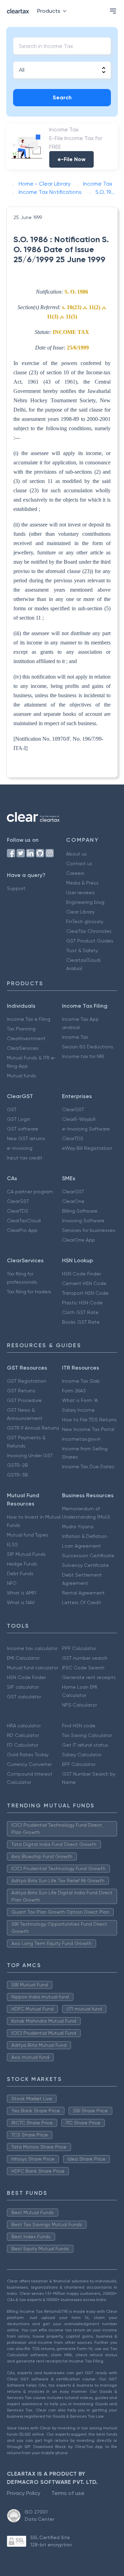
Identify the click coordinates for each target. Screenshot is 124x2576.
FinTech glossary (85, 921)
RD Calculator (23, 1735)
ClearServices (23, 1048)
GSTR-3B (17, 1475)
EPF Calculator (79, 1764)
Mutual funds (22, 1076)
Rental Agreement (83, 1593)
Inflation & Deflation (85, 1536)
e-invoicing (20, 1148)
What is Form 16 (80, 1400)
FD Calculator (23, 1745)
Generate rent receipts (89, 1677)
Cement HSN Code (84, 1283)
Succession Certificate (88, 1556)
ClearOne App (79, 1240)
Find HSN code (79, 1726)
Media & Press (82, 883)
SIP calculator (23, 1687)
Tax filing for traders (29, 1292)
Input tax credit (25, 1158)
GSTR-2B (17, 1465)
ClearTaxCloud (24, 1221)
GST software (23, 1129)
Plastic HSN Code (82, 1303)
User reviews (80, 892)
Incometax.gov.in (81, 1439)
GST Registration (27, 1381)
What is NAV (21, 1602)
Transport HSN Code (85, 1293)
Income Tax (75, 1037)
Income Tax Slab (81, 1381)
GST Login (19, 1119)
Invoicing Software (83, 1221)
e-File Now (71, 159)
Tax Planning (21, 1029)
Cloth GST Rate (80, 1312)
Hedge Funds (22, 1564)
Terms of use (68, 2493)
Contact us (79, 863)
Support (16, 888)
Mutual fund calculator (33, 1668)
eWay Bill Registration (87, 1148)
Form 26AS (74, 1391)
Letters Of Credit (82, 1602)
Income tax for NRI (83, 1056)
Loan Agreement (81, 1546)
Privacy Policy (24, 2493)
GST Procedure (24, 1400)
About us (76, 854)
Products (49, 11)
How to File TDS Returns (89, 1420)
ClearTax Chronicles (89, 931)
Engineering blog (85, 902)
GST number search (85, 1658)
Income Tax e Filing (29, 1019)
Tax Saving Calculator (87, 1735)
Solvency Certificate (85, 1565)
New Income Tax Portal (88, 1429)
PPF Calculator (79, 1648)
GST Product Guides (90, 941)
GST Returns (21, 1391)
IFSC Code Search (83, 1668)
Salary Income (78, 1410)
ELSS (12, 1544)
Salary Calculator (82, 1755)
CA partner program (30, 1192)
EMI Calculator (23, 1658)
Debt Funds (20, 1573)
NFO (12, 1583)
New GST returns (26, 1138)
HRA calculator (24, 1726)
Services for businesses (89, 1230)
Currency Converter (29, 1764)
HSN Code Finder (81, 1274)
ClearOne (73, 1201)
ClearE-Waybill (79, 1119)
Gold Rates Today (28, 1755)
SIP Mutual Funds (26, 1554)
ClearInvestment (26, 1038)
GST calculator (24, 1697)
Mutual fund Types (28, 1535)
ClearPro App (22, 1230)
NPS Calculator (79, 1705)
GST (12, 1109)
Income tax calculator (32, 1648)
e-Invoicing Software (86, 1129)
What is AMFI (22, 1593)
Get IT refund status (85, 1745)
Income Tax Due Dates (88, 1467)
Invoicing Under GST (30, 1455)
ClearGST (73, 1109)
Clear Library (80, 912)
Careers (75, 873)
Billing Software (80, 1211)
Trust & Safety (82, 950)
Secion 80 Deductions (88, 1047)
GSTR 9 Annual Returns (33, 1428)
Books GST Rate (81, 1322)
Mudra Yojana (78, 1527)
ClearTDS (73, 1138)
